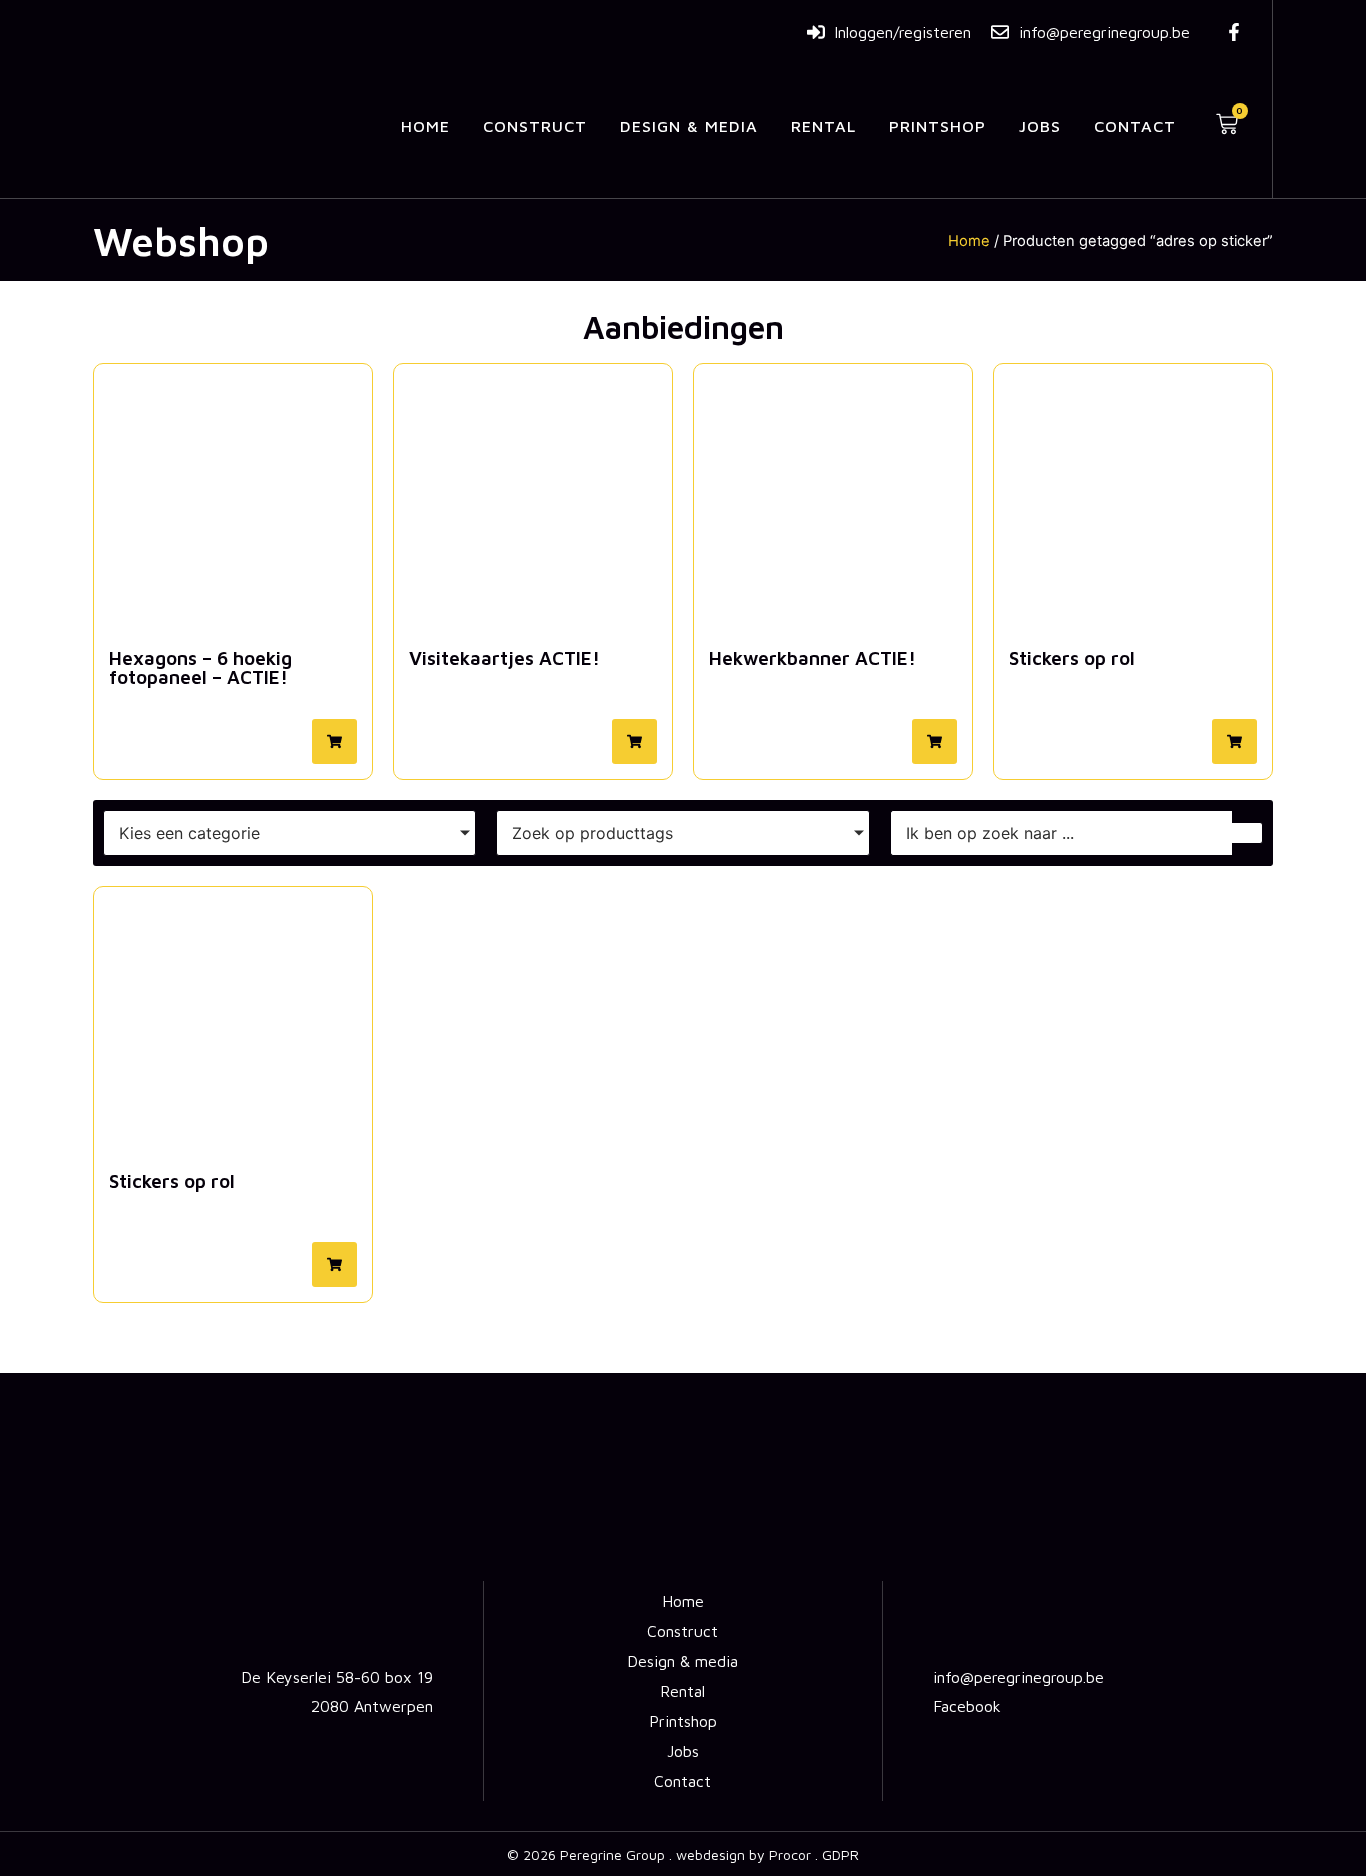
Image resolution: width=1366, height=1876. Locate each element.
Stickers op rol (1072, 658)
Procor (790, 1854)
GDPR (840, 1854)
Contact (1135, 126)
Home (425, 126)
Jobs (1040, 126)
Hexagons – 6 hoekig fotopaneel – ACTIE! (200, 667)
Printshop (937, 126)
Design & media (689, 126)
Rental (823, 126)
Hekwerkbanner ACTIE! (812, 658)
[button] (334, 741)
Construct (535, 126)
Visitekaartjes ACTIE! (504, 658)
